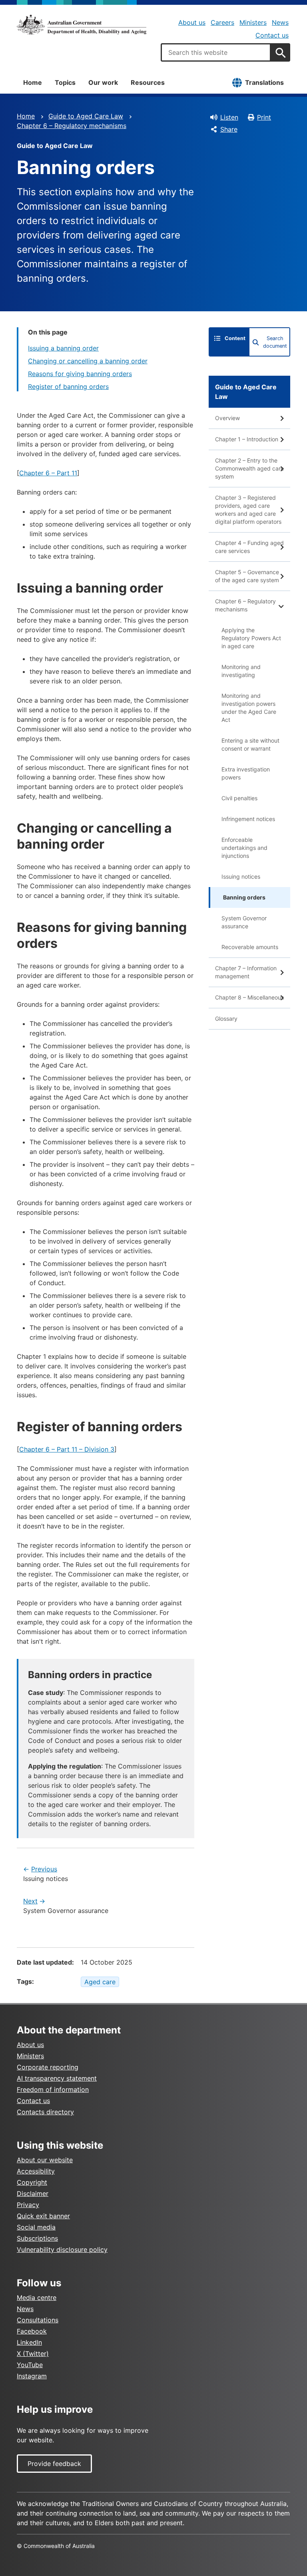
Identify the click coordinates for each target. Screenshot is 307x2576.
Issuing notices (241, 876)
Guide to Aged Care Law (86, 116)
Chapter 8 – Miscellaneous (249, 997)
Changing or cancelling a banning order (88, 361)
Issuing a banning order (63, 348)
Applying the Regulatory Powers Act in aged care (251, 638)
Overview (227, 418)
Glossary (226, 1019)
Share (229, 129)
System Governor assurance (244, 922)
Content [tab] (235, 338)
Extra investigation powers (246, 773)
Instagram (32, 2376)
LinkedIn (29, 2342)
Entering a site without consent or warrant (250, 744)
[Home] (82, 25)
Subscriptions (37, 2238)
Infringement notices (248, 819)
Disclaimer (33, 2193)
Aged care (100, 1982)
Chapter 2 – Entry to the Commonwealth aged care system (249, 468)
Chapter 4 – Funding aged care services (249, 547)
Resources (148, 82)
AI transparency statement (57, 2078)
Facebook (32, 2331)
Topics (65, 82)
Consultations (38, 2320)
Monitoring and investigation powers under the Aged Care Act (249, 708)
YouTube (30, 2365)
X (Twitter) (33, 2354)
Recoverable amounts (250, 947)
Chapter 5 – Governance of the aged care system (247, 576)
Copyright (32, 2182)
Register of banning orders (68, 387)
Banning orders (244, 897)
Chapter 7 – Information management (246, 972)
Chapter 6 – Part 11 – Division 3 (67, 1449)
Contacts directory (45, 2112)
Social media (36, 2227)
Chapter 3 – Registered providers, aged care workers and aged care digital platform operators (248, 510)
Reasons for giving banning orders (80, 374)
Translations (264, 82)
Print (264, 117)
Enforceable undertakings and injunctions (244, 848)
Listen (229, 117)
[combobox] (216, 52)
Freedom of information (53, 2089)
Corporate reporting (48, 2067)
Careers (222, 22)
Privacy (28, 2205)
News (280, 22)
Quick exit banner (43, 2216)
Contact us (272, 35)
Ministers (253, 22)
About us (192, 22)
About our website (45, 2160)
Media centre (37, 2298)
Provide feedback (54, 2464)
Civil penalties (239, 798)
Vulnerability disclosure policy (62, 2249)
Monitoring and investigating (241, 671)
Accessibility (36, 2171)
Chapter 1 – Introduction (247, 439)
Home (33, 82)
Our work (103, 82)
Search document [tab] (275, 342)
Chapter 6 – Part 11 (48, 473)
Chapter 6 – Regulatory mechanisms (72, 126)
